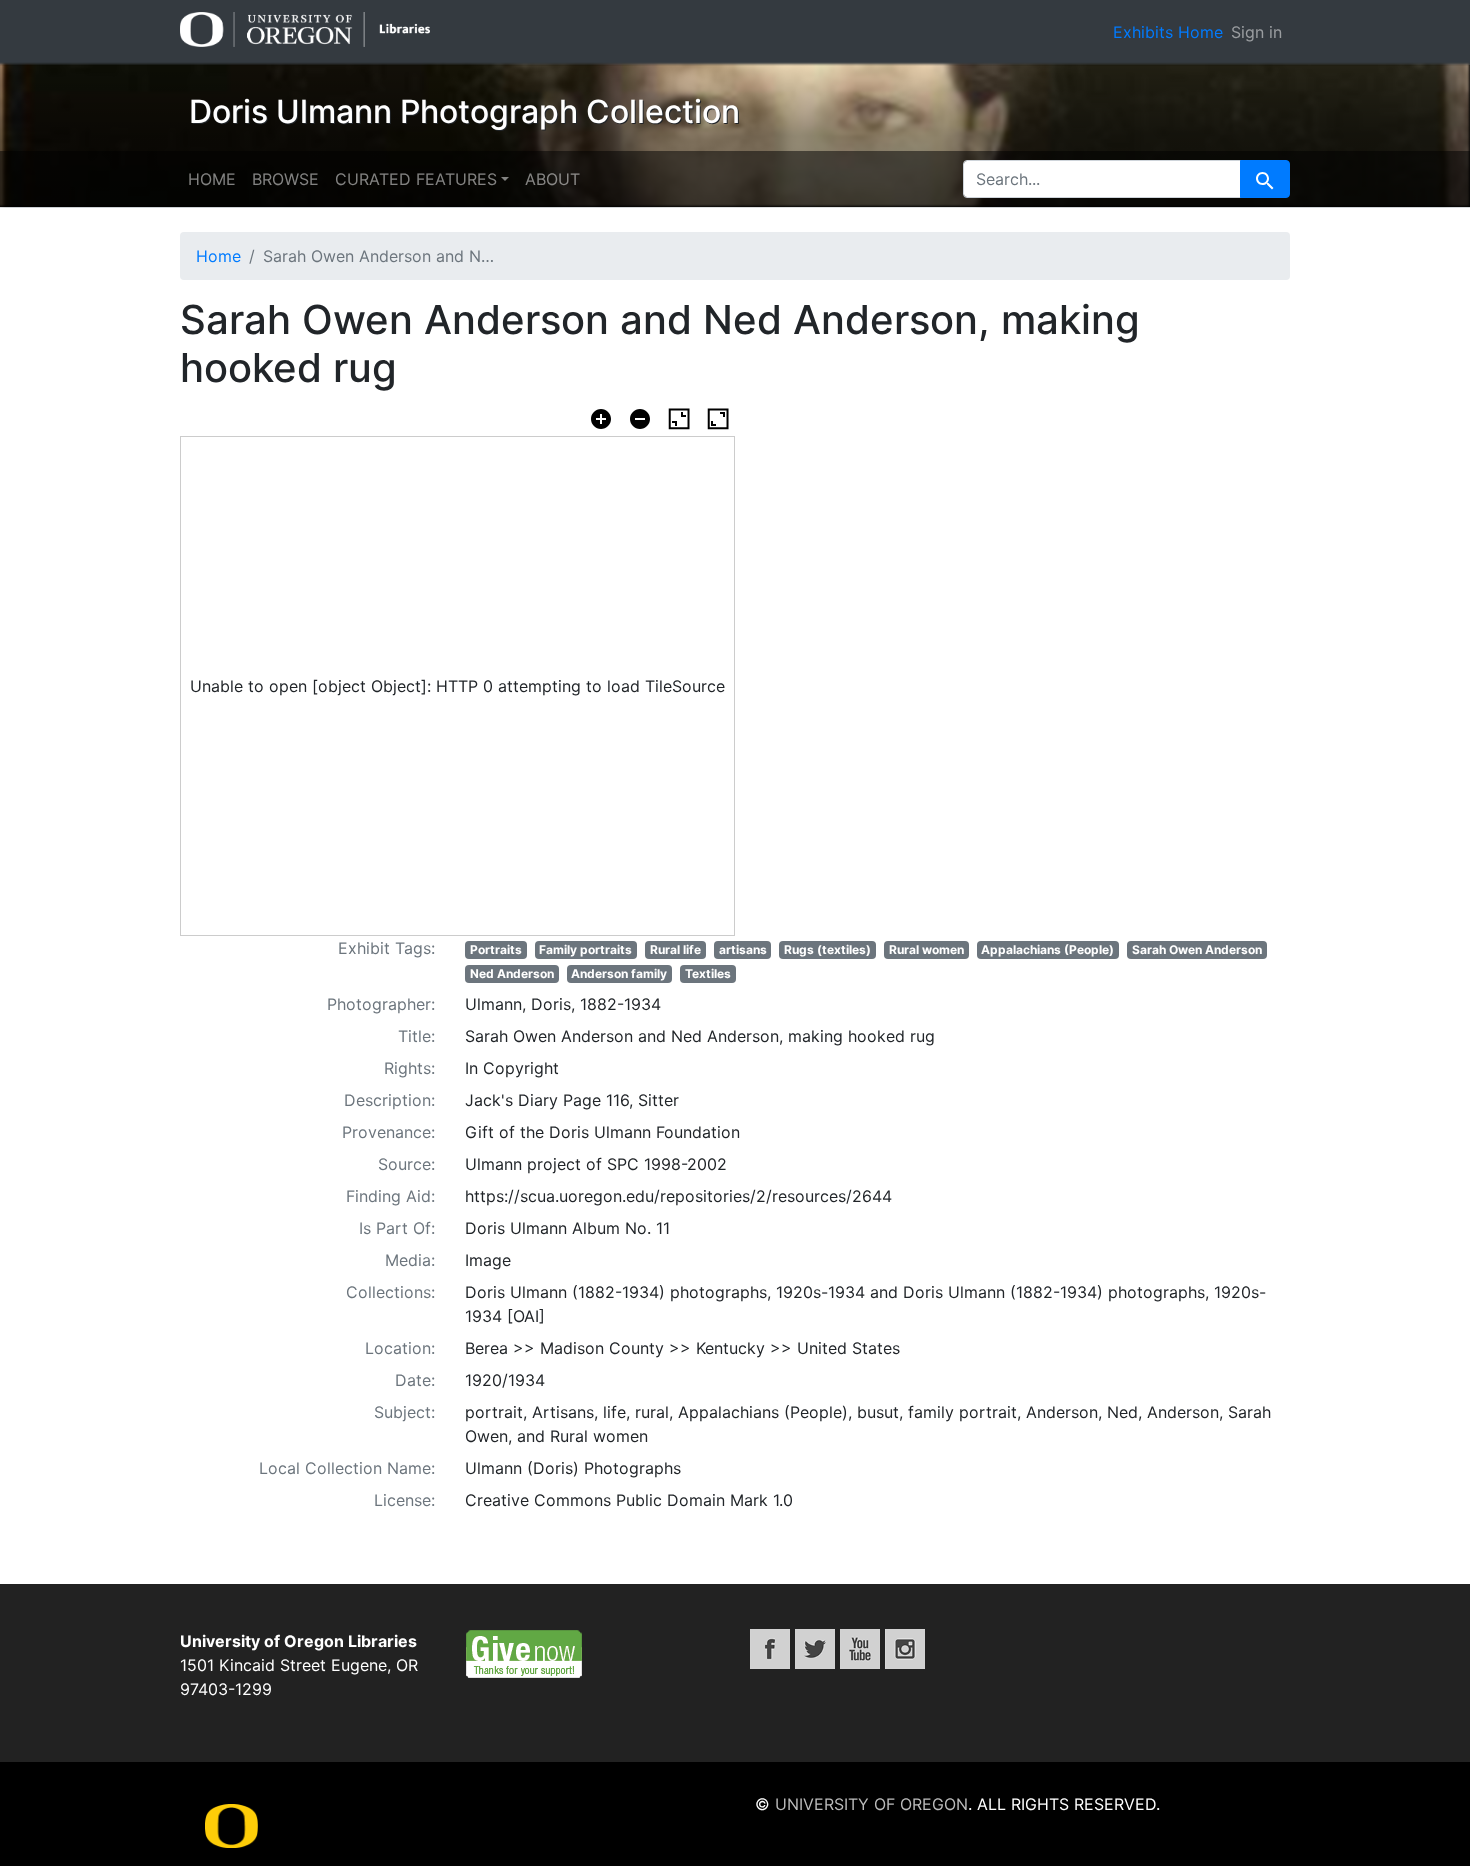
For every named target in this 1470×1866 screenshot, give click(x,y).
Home (212, 179)
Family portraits (585, 949)
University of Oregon (871, 1804)
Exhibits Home (1168, 32)
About (552, 179)
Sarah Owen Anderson (1197, 949)
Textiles (708, 973)
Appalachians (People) (1047, 949)
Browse (285, 179)
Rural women (926, 949)
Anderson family (619, 973)
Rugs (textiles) (827, 949)
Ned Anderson (512, 973)
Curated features (416, 179)
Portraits (496, 949)
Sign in (1256, 32)
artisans (743, 949)
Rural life (675, 949)
